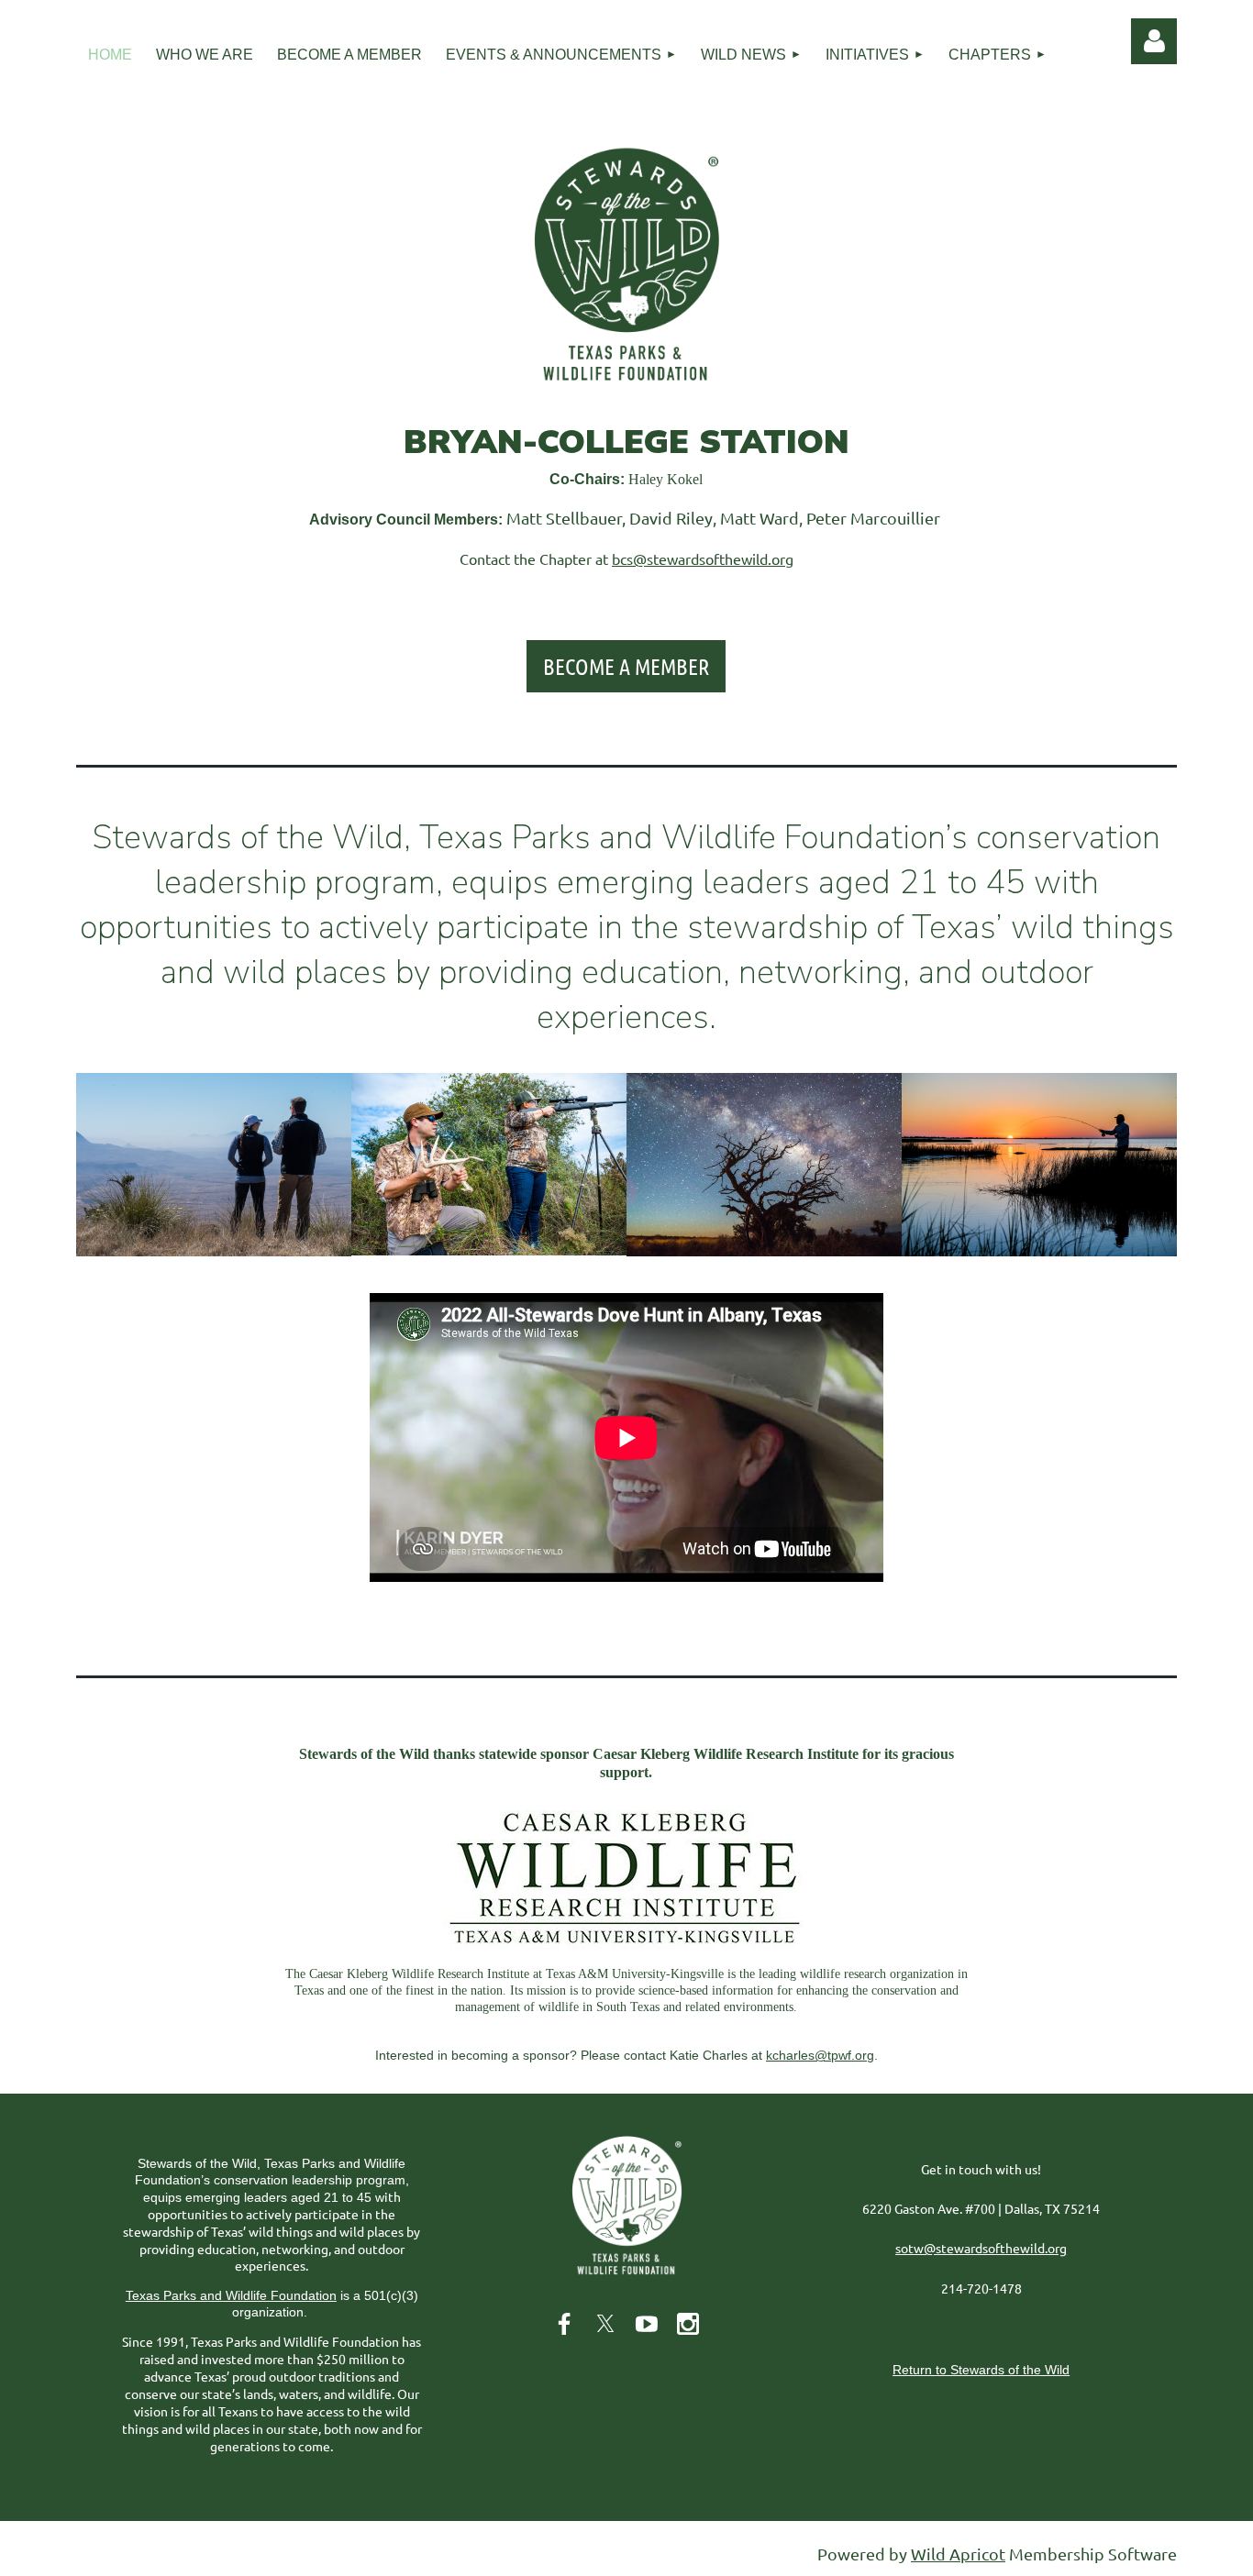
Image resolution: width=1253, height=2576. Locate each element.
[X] (605, 2324)
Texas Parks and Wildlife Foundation (231, 2295)
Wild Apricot (958, 2554)
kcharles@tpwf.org (820, 2055)
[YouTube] (647, 2324)
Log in (1154, 41)
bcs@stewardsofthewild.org (703, 558)
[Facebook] (564, 2324)
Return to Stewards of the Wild (981, 2370)
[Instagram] (688, 2324)
